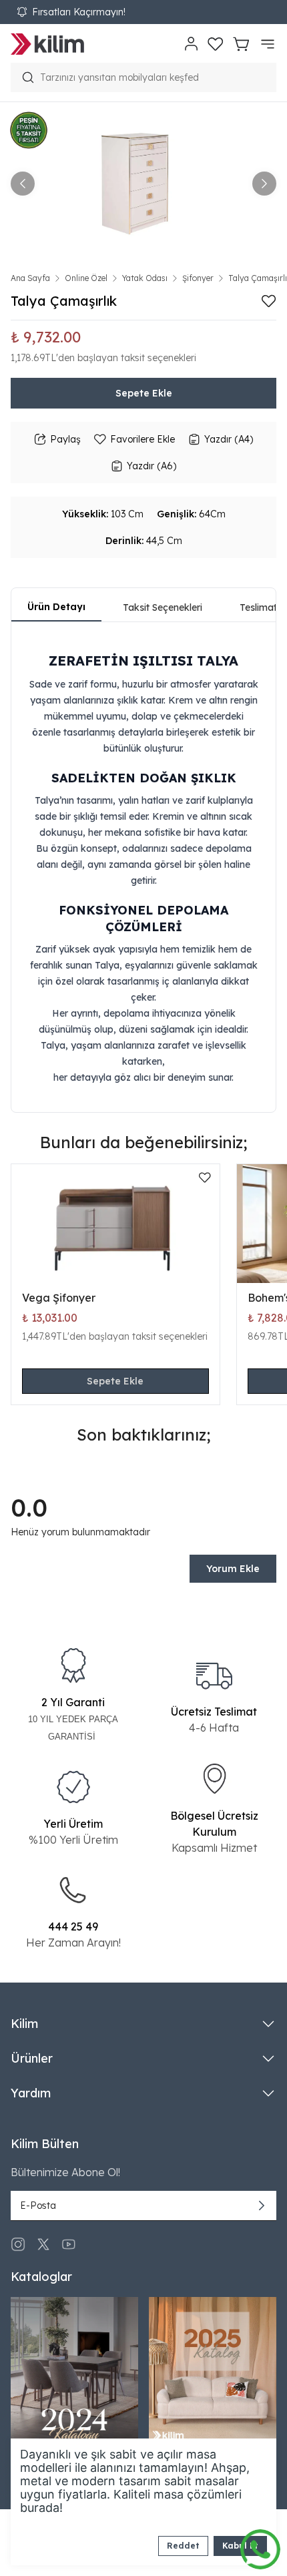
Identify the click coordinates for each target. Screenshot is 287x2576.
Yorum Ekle (233, 1569)
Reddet (183, 2546)
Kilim (24, 2024)
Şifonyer (198, 278)
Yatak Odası (145, 278)
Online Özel (86, 278)
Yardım (31, 2093)
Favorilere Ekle (142, 439)
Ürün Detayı (56, 607)
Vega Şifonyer (59, 1298)
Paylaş (65, 439)
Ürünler (32, 2058)
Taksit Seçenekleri (163, 607)
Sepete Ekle (144, 393)
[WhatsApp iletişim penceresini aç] (260, 2546)
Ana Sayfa (30, 278)
